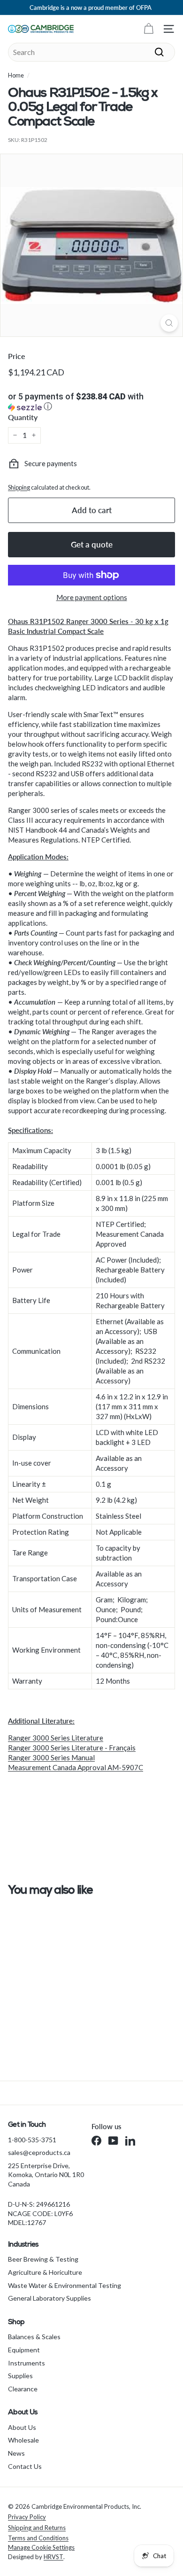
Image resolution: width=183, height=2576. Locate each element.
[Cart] (149, 29)
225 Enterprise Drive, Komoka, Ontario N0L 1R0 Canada (46, 2175)
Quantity (23, 417)
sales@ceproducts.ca (39, 2152)
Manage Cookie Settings (41, 2547)
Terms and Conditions (38, 2538)
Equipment (24, 2350)
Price (17, 356)
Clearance (23, 2389)
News (16, 2453)
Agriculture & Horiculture (45, 2272)
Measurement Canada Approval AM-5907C (76, 1767)
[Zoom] (169, 323)
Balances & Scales (34, 2337)
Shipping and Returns (37, 2528)
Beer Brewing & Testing (43, 2259)
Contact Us (25, 2466)
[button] (91, 402)
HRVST (53, 2557)
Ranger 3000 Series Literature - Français (72, 1748)
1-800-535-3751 (32, 2140)
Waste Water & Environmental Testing (65, 2285)
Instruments (27, 2363)
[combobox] (91, 52)
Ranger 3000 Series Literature (56, 1738)
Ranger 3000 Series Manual (51, 1757)
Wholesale (23, 2440)
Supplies (20, 2376)
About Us (22, 2427)
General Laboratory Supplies (50, 2298)
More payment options (92, 597)
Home (16, 75)
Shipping (19, 487)
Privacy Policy (27, 2517)
